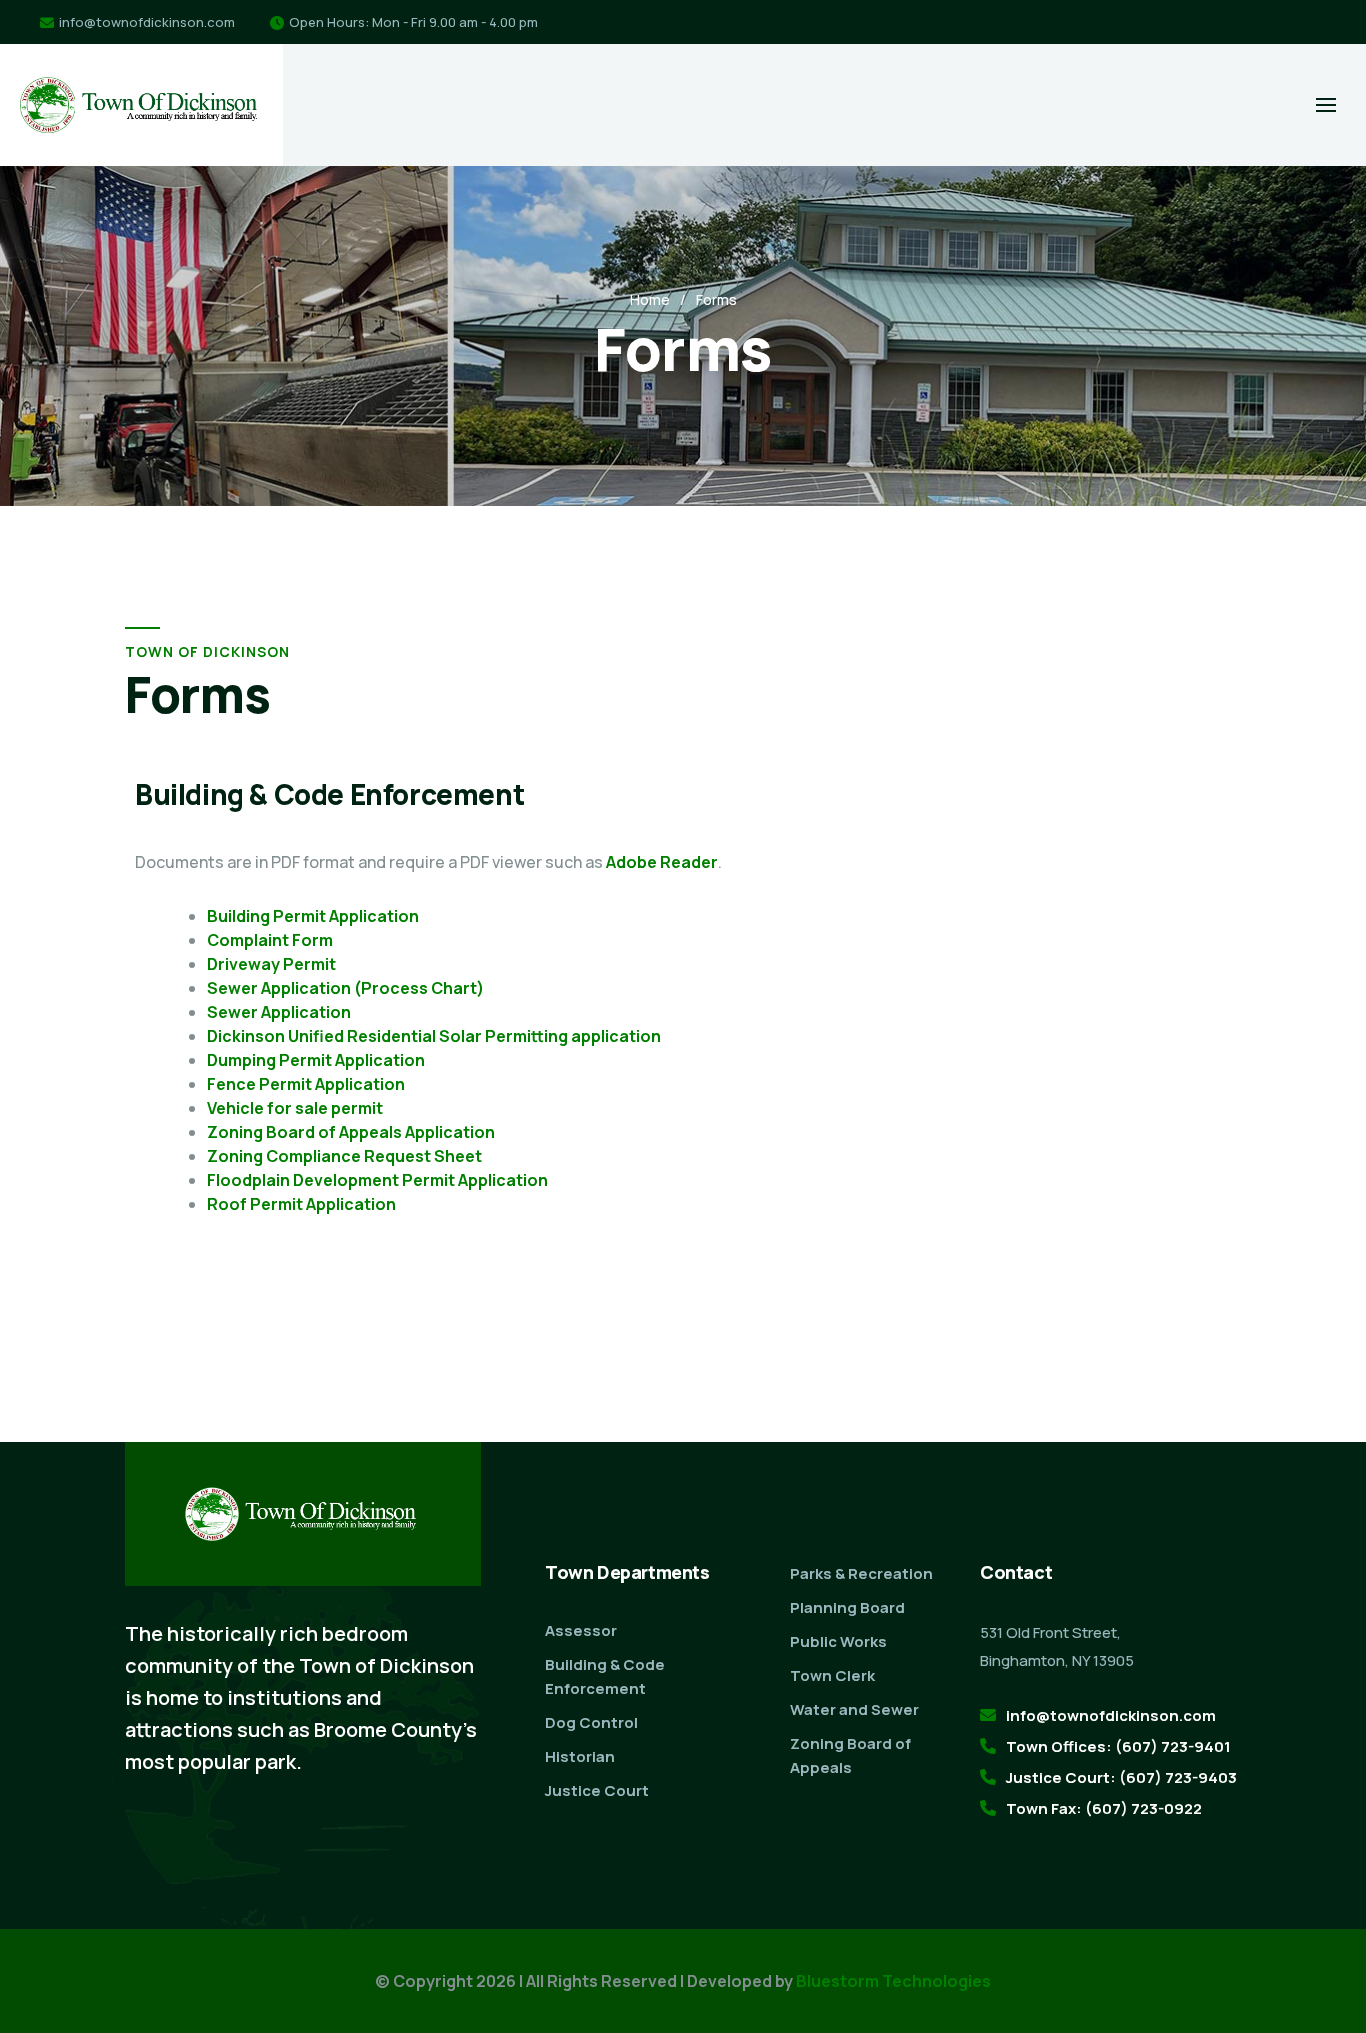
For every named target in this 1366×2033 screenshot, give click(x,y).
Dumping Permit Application (316, 1060)
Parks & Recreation (861, 1573)
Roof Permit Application (301, 1204)
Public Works (838, 1641)
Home (650, 299)
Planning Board (847, 1607)
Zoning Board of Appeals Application (351, 1132)
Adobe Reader (662, 862)
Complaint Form (270, 940)
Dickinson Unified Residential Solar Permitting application (434, 1036)
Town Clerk (832, 1675)
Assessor (581, 1630)
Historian (580, 1756)
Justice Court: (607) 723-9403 (1121, 1777)
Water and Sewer (854, 1709)
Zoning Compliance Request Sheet (344, 1156)
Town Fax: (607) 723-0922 (1104, 1808)
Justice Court (597, 1790)
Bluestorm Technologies (893, 1981)
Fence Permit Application (306, 1084)
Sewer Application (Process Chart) (345, 988)
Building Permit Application (313, 916)
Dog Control (591, 1722)
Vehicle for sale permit (295, 1108)
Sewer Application (279, 1012)
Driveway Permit (271, 964)
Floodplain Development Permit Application (377, 1180)
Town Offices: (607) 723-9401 (1118, 1746)
